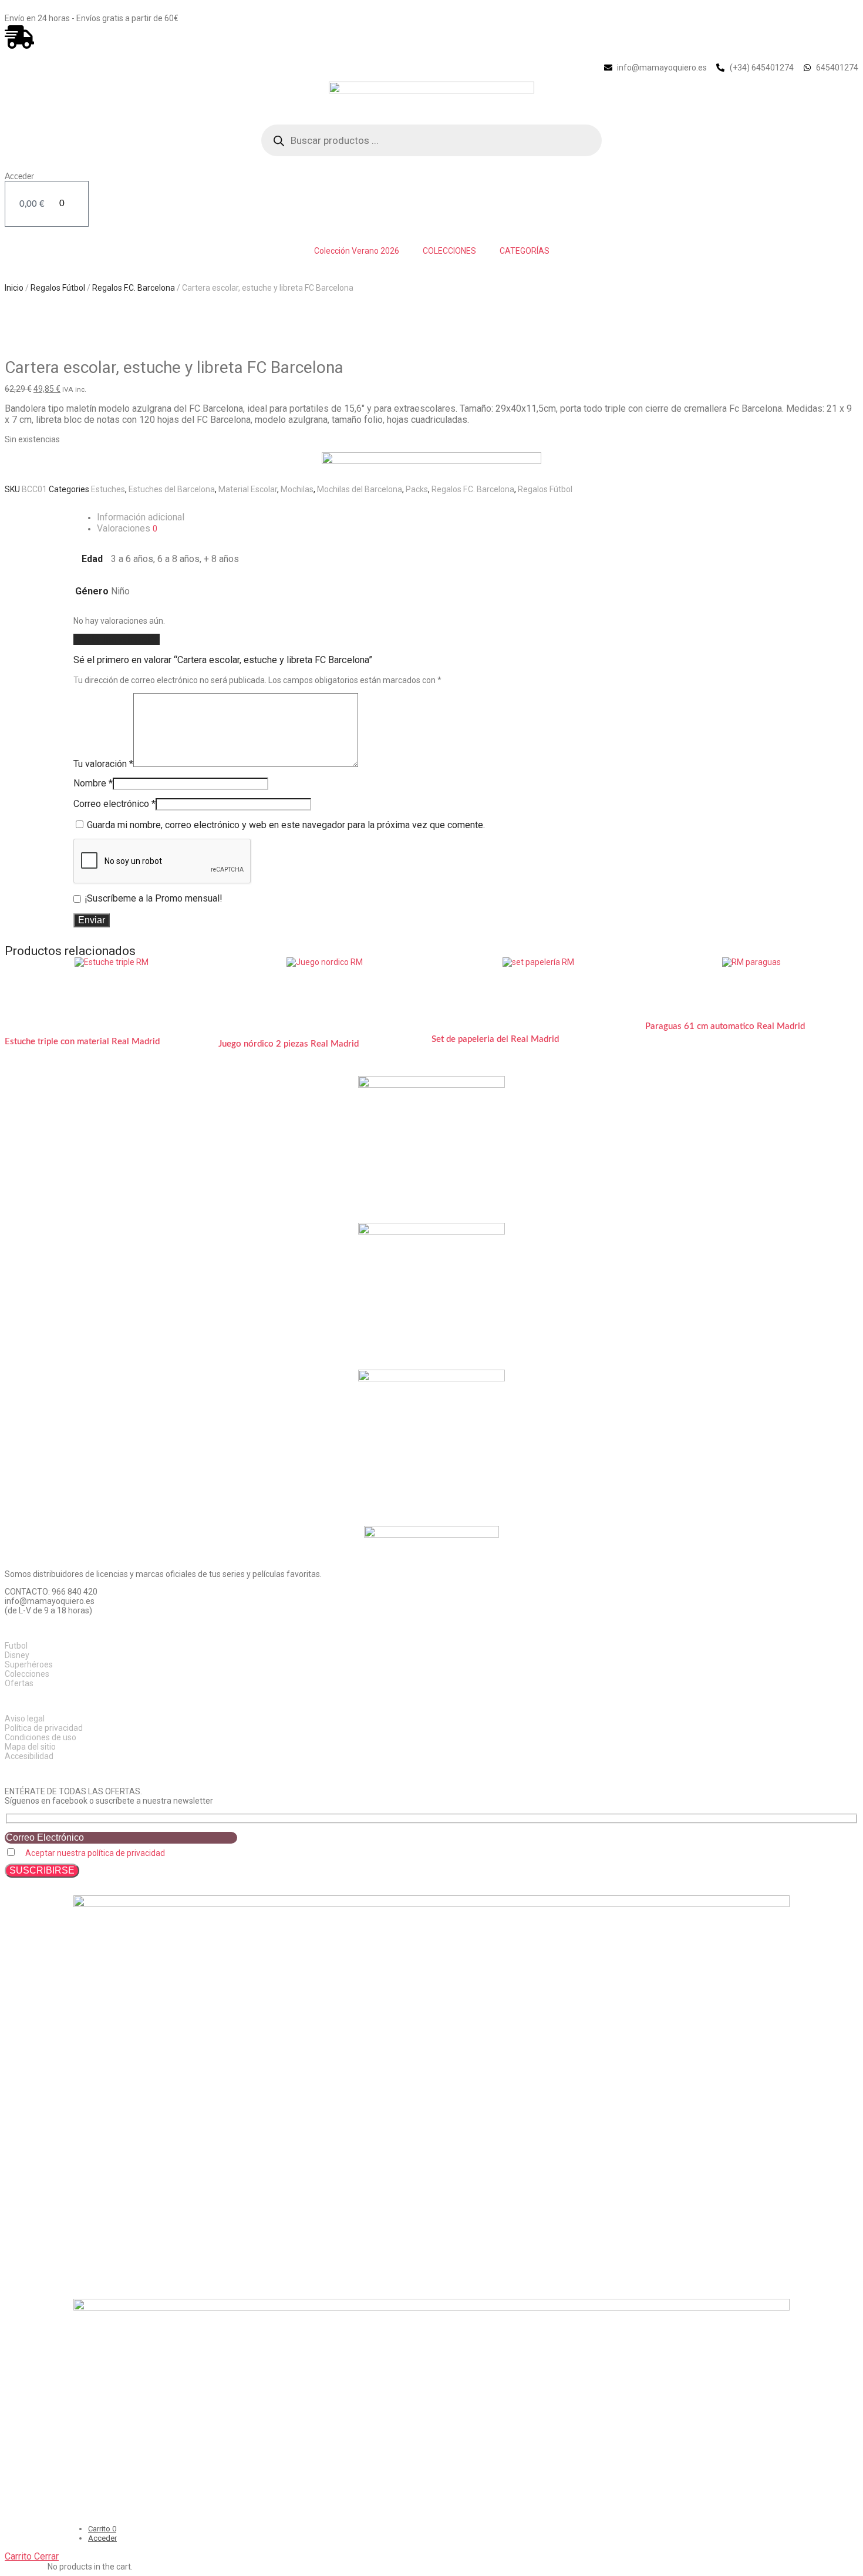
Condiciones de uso (41, 1737)
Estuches (108, 489)
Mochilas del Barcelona (360, 489)
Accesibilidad (29, 1756)
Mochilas (297, 489)
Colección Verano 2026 (357, 251)
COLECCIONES (449, 251)
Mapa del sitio (30, 1747)
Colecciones (27, 1674)
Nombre (93, 783)
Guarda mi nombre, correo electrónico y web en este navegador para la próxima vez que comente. (286, 825)
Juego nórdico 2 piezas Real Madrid (289, 1044)
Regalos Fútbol (58, 288)
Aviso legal (25, 1719)
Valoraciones (127, 528)
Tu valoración (103, 764)
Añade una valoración (117, 639)
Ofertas (19, 1683)
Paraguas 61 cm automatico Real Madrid (725, 1026)
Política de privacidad (44, 1728)
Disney (17, 1655)
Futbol (16, 1646)
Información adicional (141, 517)
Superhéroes (29, 1664)
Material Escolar (248, 489)
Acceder (19, 177)
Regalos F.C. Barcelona (134, 288)
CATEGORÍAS (525, 251)
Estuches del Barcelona (172, 489)
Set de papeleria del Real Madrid (495, 1039)
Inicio (14, 288)
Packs (417, 489)
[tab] (443, 517)
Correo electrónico (114, 804)
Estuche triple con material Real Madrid (82, 1042)
